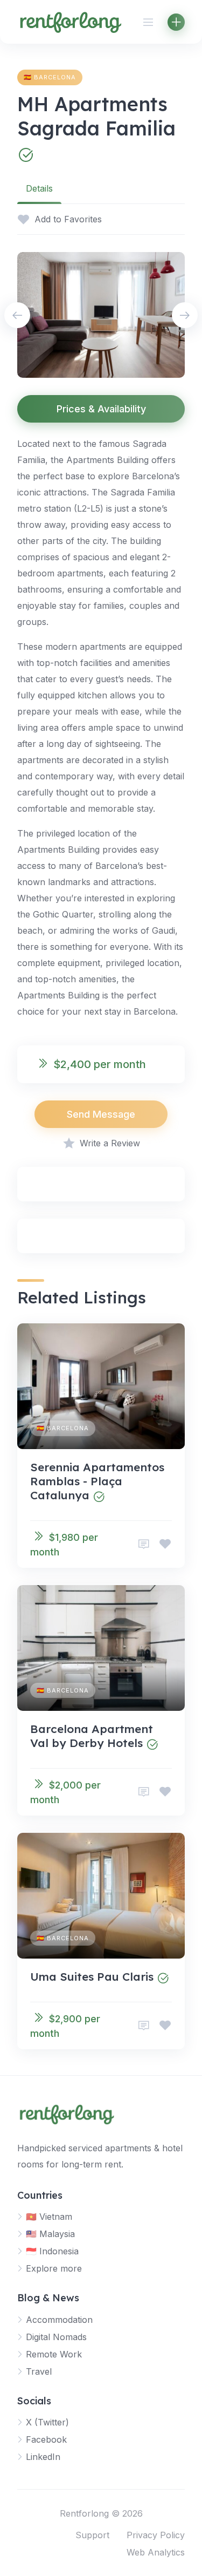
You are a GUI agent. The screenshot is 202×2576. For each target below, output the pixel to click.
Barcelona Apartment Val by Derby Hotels (92, 1736)
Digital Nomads (56, 2337)
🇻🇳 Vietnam (49, 2217)
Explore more (54, 2268)
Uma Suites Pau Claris (92, 1976)
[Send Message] (144, 1544)
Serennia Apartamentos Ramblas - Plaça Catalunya (97, 1481)
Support (92, 2535)
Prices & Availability (101, 409)
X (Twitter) (47, 2422)
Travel (39, 2371)
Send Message (101, 1114)
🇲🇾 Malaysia (50, 2234)
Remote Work (54, 2354)
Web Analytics (156, 2552)
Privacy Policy (156, 2535)
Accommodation (59, 2320)
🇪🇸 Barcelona (50, 77)
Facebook (46, 2439)
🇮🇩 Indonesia (52, 2251)
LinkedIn (43, 2457)
